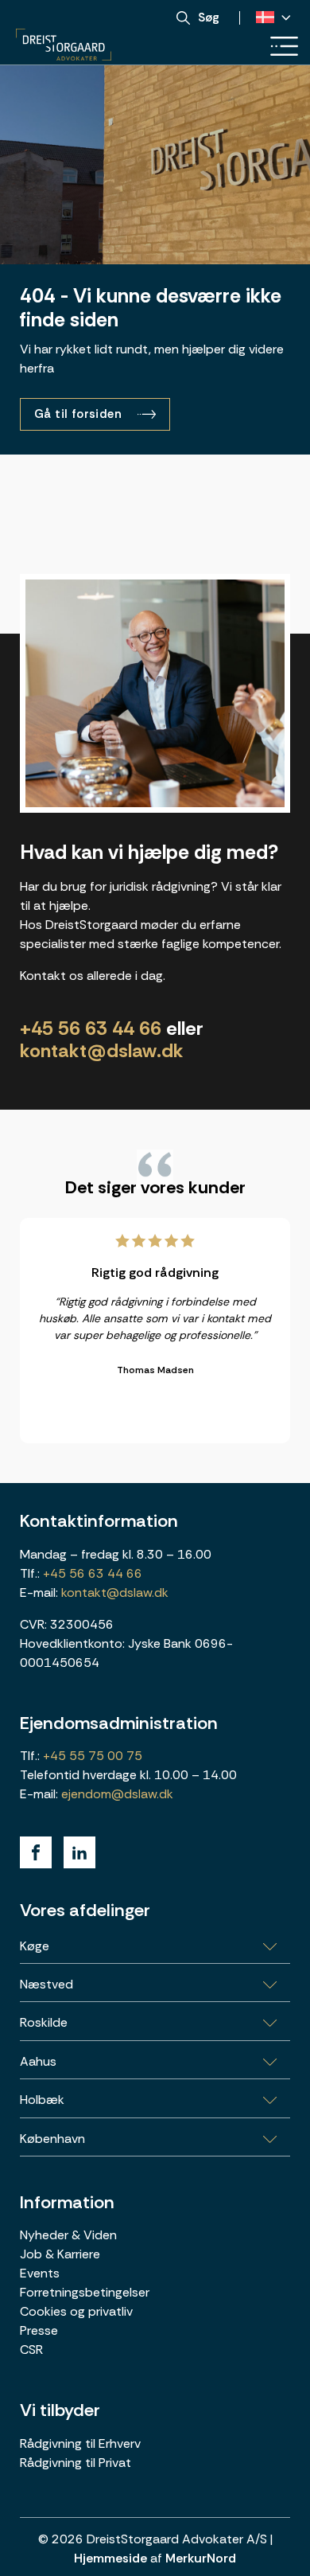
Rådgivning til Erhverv (80, 2443)
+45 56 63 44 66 (91, 1028)
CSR (31, 2350)
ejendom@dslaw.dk (117, 1794)
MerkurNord (201, 2558)
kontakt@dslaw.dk (102, 1050)
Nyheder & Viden (68, 2235)
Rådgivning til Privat (76, 2463)
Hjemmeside (110, 2558)
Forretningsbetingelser (85, 2292)
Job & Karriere (60, 2254)
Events (40, 2273)
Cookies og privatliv (76, 2311)
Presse (39, 2330)
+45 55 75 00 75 (91, 1756)
